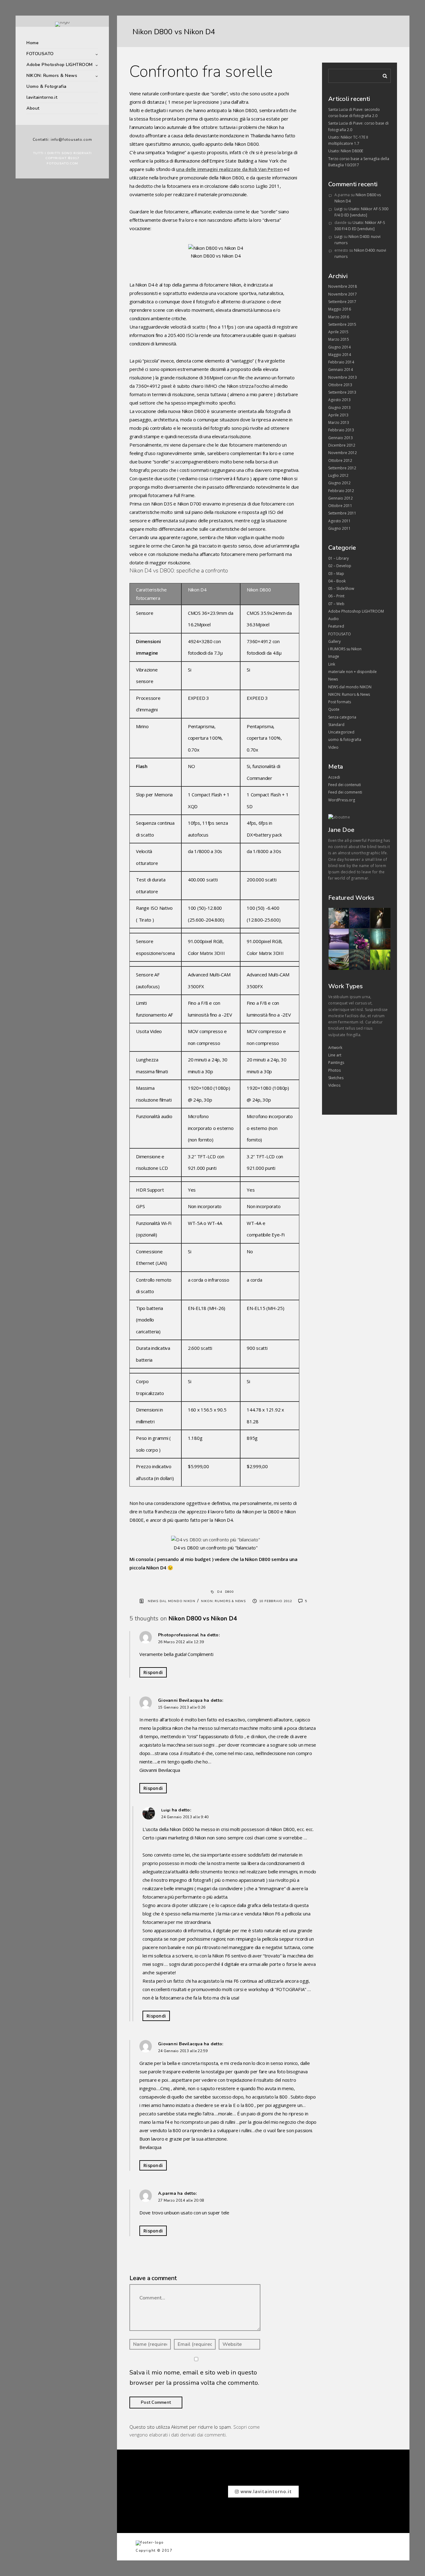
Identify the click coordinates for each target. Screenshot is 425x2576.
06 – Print (336, 596)
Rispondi (153, 1672)
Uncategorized (341, 732)
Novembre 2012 (343, 453)
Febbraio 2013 (341, 430)
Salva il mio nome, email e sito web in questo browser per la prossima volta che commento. (194, 2378)
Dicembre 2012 (342, 445)
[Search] (383, 75)
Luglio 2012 (338, 475)
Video (333, 747)
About (33, 108)
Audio (334, 619)
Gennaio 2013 (341, 438)
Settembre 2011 (342, 513)
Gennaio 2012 (341, 498)
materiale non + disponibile (353, 672)
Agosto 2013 (339, 400)
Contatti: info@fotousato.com (62, 140)
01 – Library (339, 558)
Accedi (334, 777)
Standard (336, 725)
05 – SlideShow (341, 588)
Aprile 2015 (338, 332)
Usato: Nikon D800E (346, 151)
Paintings (336, 1063)
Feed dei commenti (345, 792)
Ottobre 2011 (340, 506)
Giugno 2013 (339, 408)
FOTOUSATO (40, 54)
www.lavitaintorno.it (265, 2491)
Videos (334, 1085)
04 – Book (337, 581)
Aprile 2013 (338, 415)
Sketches (336, 1078)
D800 (229, 1592)
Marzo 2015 (339, 339)
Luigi (166, 1810)
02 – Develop (340, 566)
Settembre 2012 (342, 468)
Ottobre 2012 (340, 460)
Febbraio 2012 (341, 491)
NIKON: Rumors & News (52, 76)
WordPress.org (342, 800)
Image (334, 656)
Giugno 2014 (339, 347)
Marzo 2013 (339, 422)
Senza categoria (342, 717)
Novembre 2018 (343, 286)
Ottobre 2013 (340, 385)
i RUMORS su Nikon (345, 649)
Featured (336, 626)
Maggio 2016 (340, 309)
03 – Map (336, 574)
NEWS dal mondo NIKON (172, 1601)
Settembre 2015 (342, 324)
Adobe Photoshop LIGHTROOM (60, 65)
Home (33, 43)
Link (332, 664)
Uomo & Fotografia (47, 86)
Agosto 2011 (339, 521)
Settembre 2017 (342, 302)
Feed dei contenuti (345, 785)
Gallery (334, 641)
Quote (334, 709)
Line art (335, 1055)
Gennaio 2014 (341, 370)
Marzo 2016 (339, 317)
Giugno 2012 (339, 483)
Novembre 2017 (343, 294)
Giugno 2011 (339, 528)
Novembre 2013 (343, 377)
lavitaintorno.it (42, 97)
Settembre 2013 (342, 392)
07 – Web (336, 604)
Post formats (340, 702)
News (333, 679)
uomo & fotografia (345, 740)
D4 (220, 1592)
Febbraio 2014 (341, 362)
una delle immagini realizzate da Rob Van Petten (229, 169)
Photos (334, 1070)
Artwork (335, 1048)
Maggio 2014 (340, 355)
